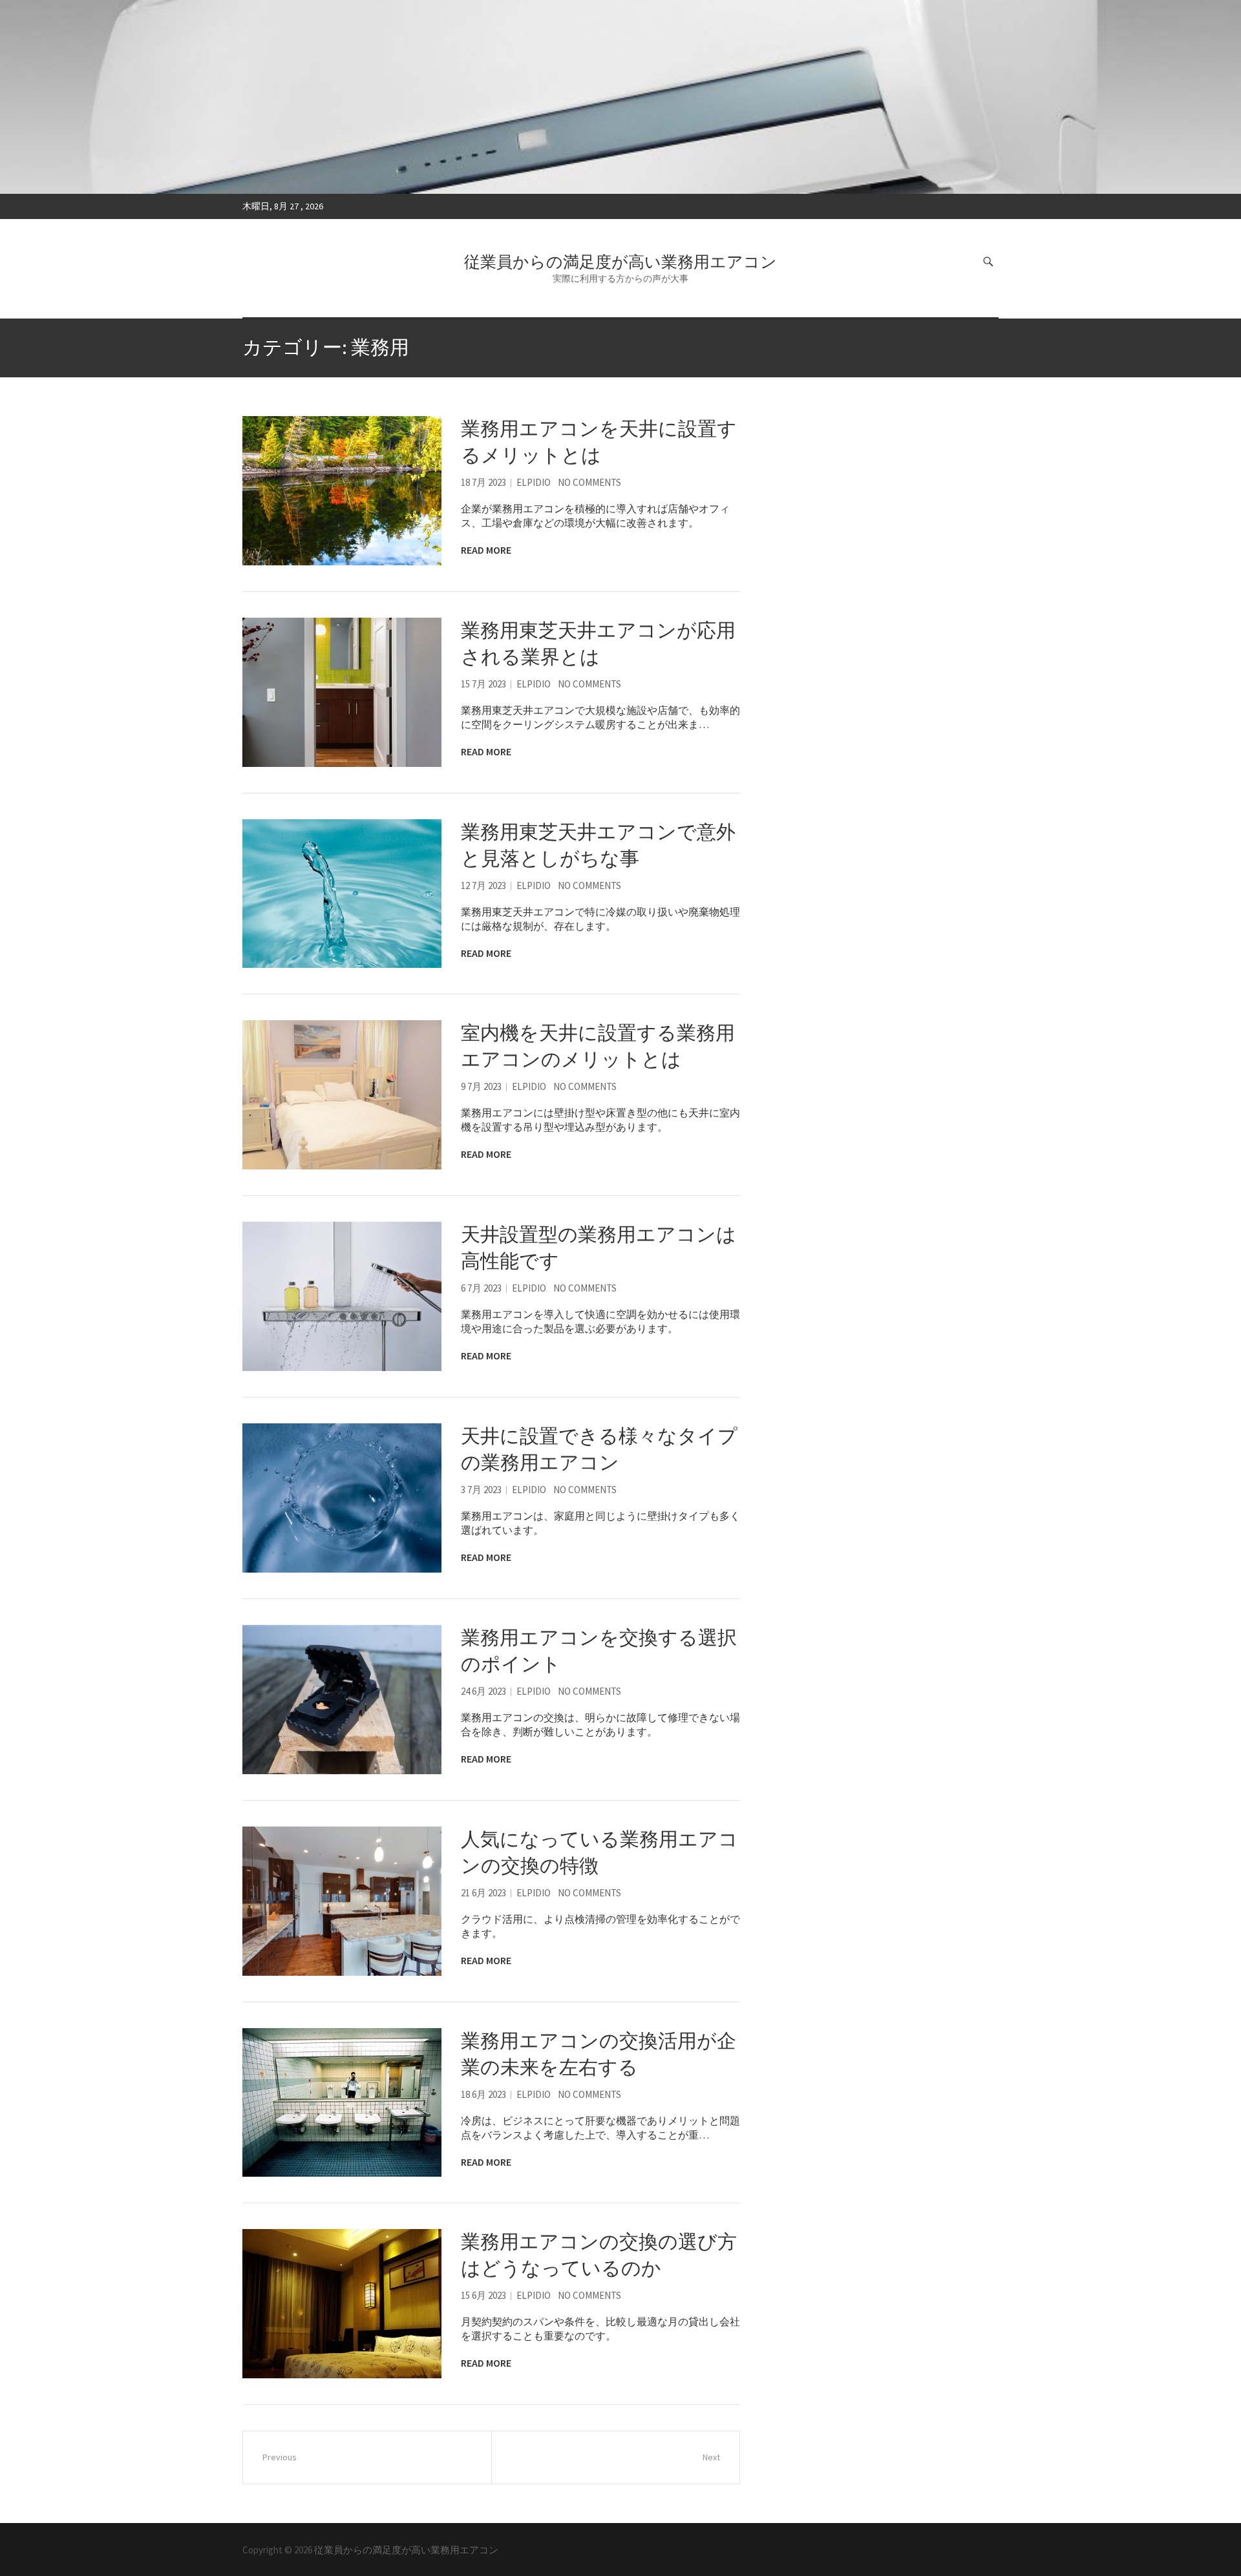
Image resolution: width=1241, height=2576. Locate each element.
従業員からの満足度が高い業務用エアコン (620, 262)
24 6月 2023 (483, 1691)
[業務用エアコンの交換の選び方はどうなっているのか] (342, 2304)
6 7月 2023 (481, 1288)
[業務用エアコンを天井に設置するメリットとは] (342, 491)
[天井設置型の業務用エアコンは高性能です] (342, 1296)
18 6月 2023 (483, 2094)
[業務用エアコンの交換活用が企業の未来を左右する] (342, 2103)
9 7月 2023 (481, 1086)
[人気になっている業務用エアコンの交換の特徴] (342, 1901)
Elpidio (534, 482)
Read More (486, 550)
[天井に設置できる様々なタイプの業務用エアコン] (342, 1498)
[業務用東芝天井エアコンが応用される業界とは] (342, 692)
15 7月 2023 (483, 684)
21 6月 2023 (483, 1893)
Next (711, 2457)
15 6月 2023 (483, 2295)
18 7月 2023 (483, 482)
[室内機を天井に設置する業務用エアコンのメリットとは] (342, 1095)
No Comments (589, 482)
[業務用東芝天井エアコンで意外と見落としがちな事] (342, 894)
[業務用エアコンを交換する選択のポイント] (342, 1700)
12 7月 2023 (483, 885)
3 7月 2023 (481, 1490)
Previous (280, 2457)
